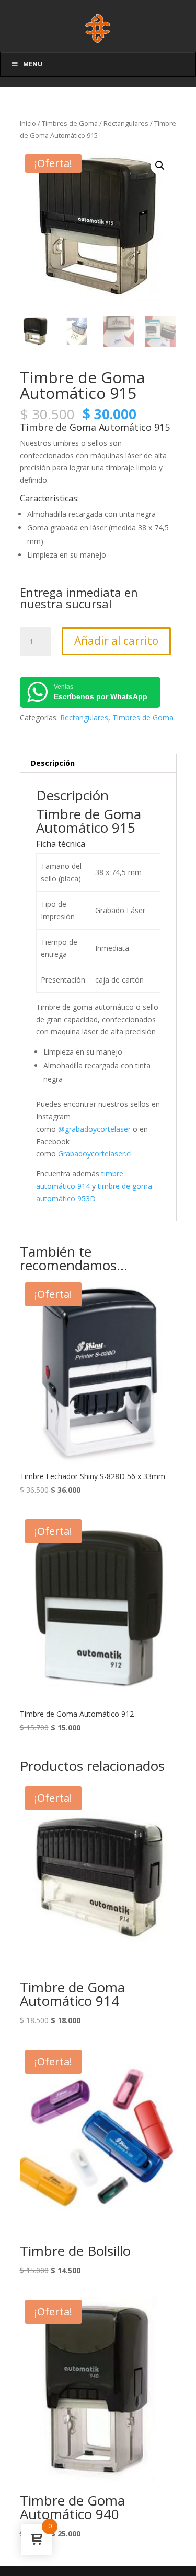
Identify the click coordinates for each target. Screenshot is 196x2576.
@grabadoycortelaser (94, 1129)
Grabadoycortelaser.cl (95, 1154)
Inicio (28, 123)
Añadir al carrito (116, 641)
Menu (33, 64)
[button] (160, 166)
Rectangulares (126, 123)
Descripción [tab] (53, 763)
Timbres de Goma (70, 123)
